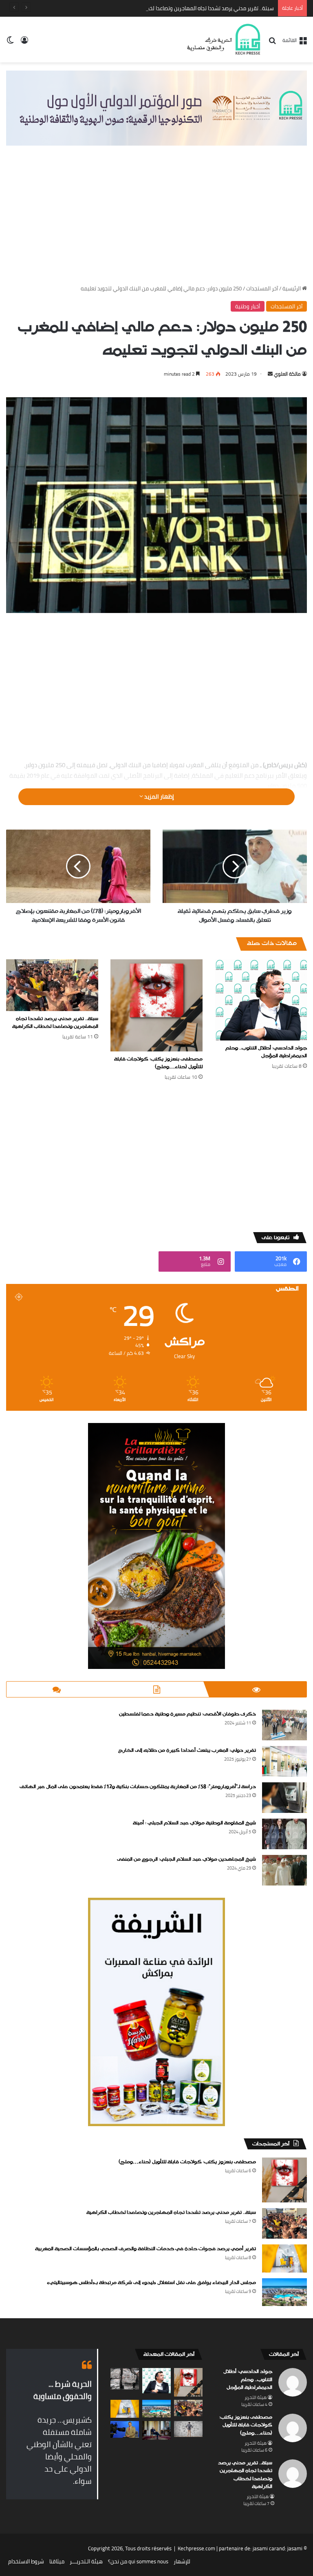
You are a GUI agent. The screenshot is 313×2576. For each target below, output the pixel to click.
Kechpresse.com (196, 2548)
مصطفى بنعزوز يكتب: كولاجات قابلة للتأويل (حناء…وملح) (158, 1063)
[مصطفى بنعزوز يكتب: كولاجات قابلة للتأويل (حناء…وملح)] (156, 1005)
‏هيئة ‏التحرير (256, 2397)
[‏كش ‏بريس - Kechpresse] (223, 40)
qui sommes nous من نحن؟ (138, 2561)
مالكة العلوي (287, 374)
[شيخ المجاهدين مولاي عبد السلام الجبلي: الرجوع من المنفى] (284, 1870)
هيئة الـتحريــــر (86, 2561)
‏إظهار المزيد (159, 797)
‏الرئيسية (292, 288)
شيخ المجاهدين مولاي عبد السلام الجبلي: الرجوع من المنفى (186, 1859)
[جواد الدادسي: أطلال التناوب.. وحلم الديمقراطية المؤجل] (261, 1000)
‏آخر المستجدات (262, 288)
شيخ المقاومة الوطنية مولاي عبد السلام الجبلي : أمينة (194, 1823)
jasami (295, 2548)
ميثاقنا (57, 2561)
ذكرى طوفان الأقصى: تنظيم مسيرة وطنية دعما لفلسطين (187, 1714)
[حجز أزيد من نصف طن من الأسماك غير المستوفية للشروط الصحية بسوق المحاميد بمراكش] (125, 2379)
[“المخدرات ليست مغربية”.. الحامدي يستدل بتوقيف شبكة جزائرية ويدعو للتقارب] (125, 2429)
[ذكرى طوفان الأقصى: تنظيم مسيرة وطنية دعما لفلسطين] (284, 1725)
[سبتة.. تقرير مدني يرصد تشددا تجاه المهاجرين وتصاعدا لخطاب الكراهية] (52, 985)
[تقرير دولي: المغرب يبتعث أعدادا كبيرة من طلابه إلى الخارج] (284, 1761)
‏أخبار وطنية (248, 306)
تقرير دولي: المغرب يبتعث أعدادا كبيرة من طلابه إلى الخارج (187, 1751)
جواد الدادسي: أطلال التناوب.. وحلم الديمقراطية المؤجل (266, 1052)
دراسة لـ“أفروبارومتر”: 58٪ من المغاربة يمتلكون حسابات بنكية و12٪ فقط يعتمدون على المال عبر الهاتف (138, 1787)
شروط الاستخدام (26, 2561)
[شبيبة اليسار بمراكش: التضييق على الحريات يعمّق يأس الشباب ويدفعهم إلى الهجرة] (188, 2429)
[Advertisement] (156, 223)
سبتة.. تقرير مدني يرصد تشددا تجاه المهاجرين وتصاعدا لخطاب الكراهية (197, 8)
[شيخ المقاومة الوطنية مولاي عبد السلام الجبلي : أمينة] (284, 1834)
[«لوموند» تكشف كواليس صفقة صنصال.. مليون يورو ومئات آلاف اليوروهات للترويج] (156, 2431)
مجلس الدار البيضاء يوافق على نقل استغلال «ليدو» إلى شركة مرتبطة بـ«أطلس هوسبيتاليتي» (151, 2283)
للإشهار (182, 2561)
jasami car (265, 2548)
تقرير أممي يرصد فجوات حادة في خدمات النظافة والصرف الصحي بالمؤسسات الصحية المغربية (145, 2249)
